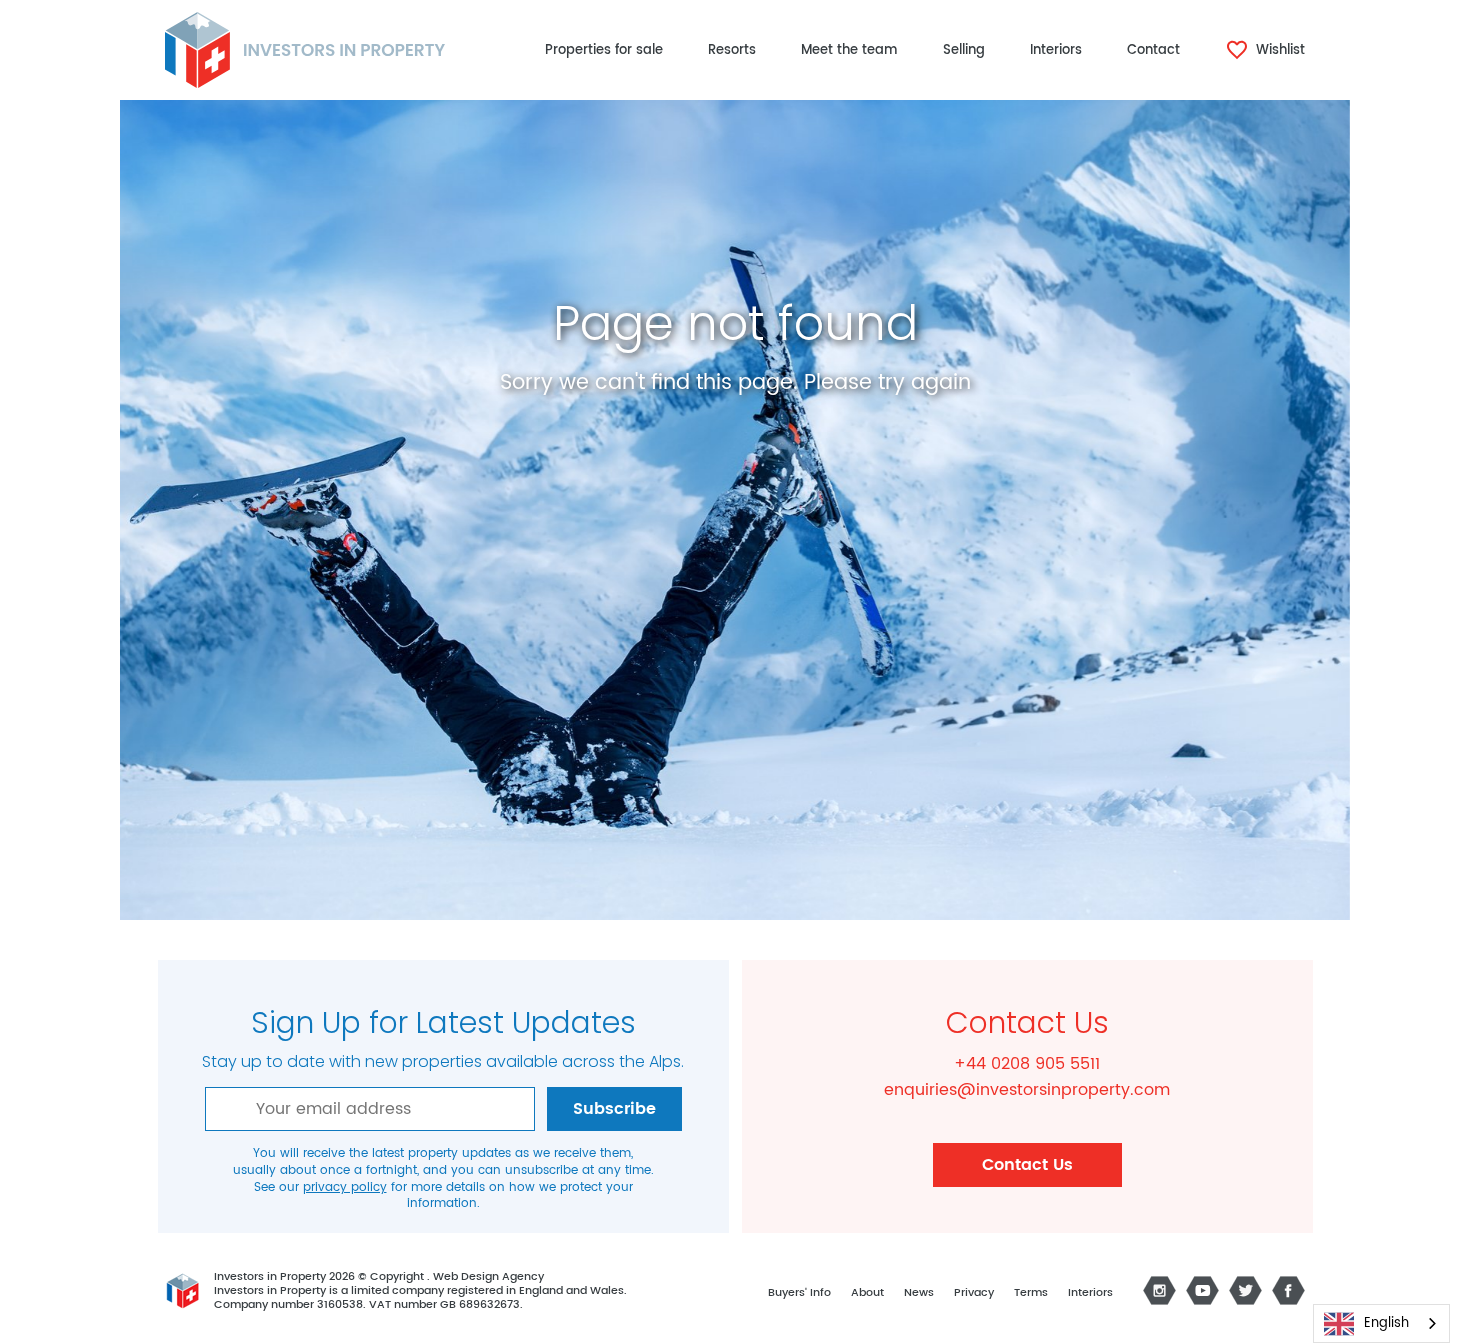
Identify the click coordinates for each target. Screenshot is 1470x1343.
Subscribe (614, 1109)
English (1386, 1323)
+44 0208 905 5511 (1027, 1064)
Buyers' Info (799, 1293)
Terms (1031, 1293)
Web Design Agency (488, 1277)
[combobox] (1381, 1323)
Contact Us (1027, 1165)
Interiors (1056, 50)
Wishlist (1278, 50)
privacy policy (345, 1187)
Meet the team (849, 50)
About (867, 1293)
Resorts (732, 50)
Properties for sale (604, 50)
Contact (1153, 50)
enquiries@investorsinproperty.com (1027, 1090)
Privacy (974, 1293)
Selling (964, 50)
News (919, 1293)
